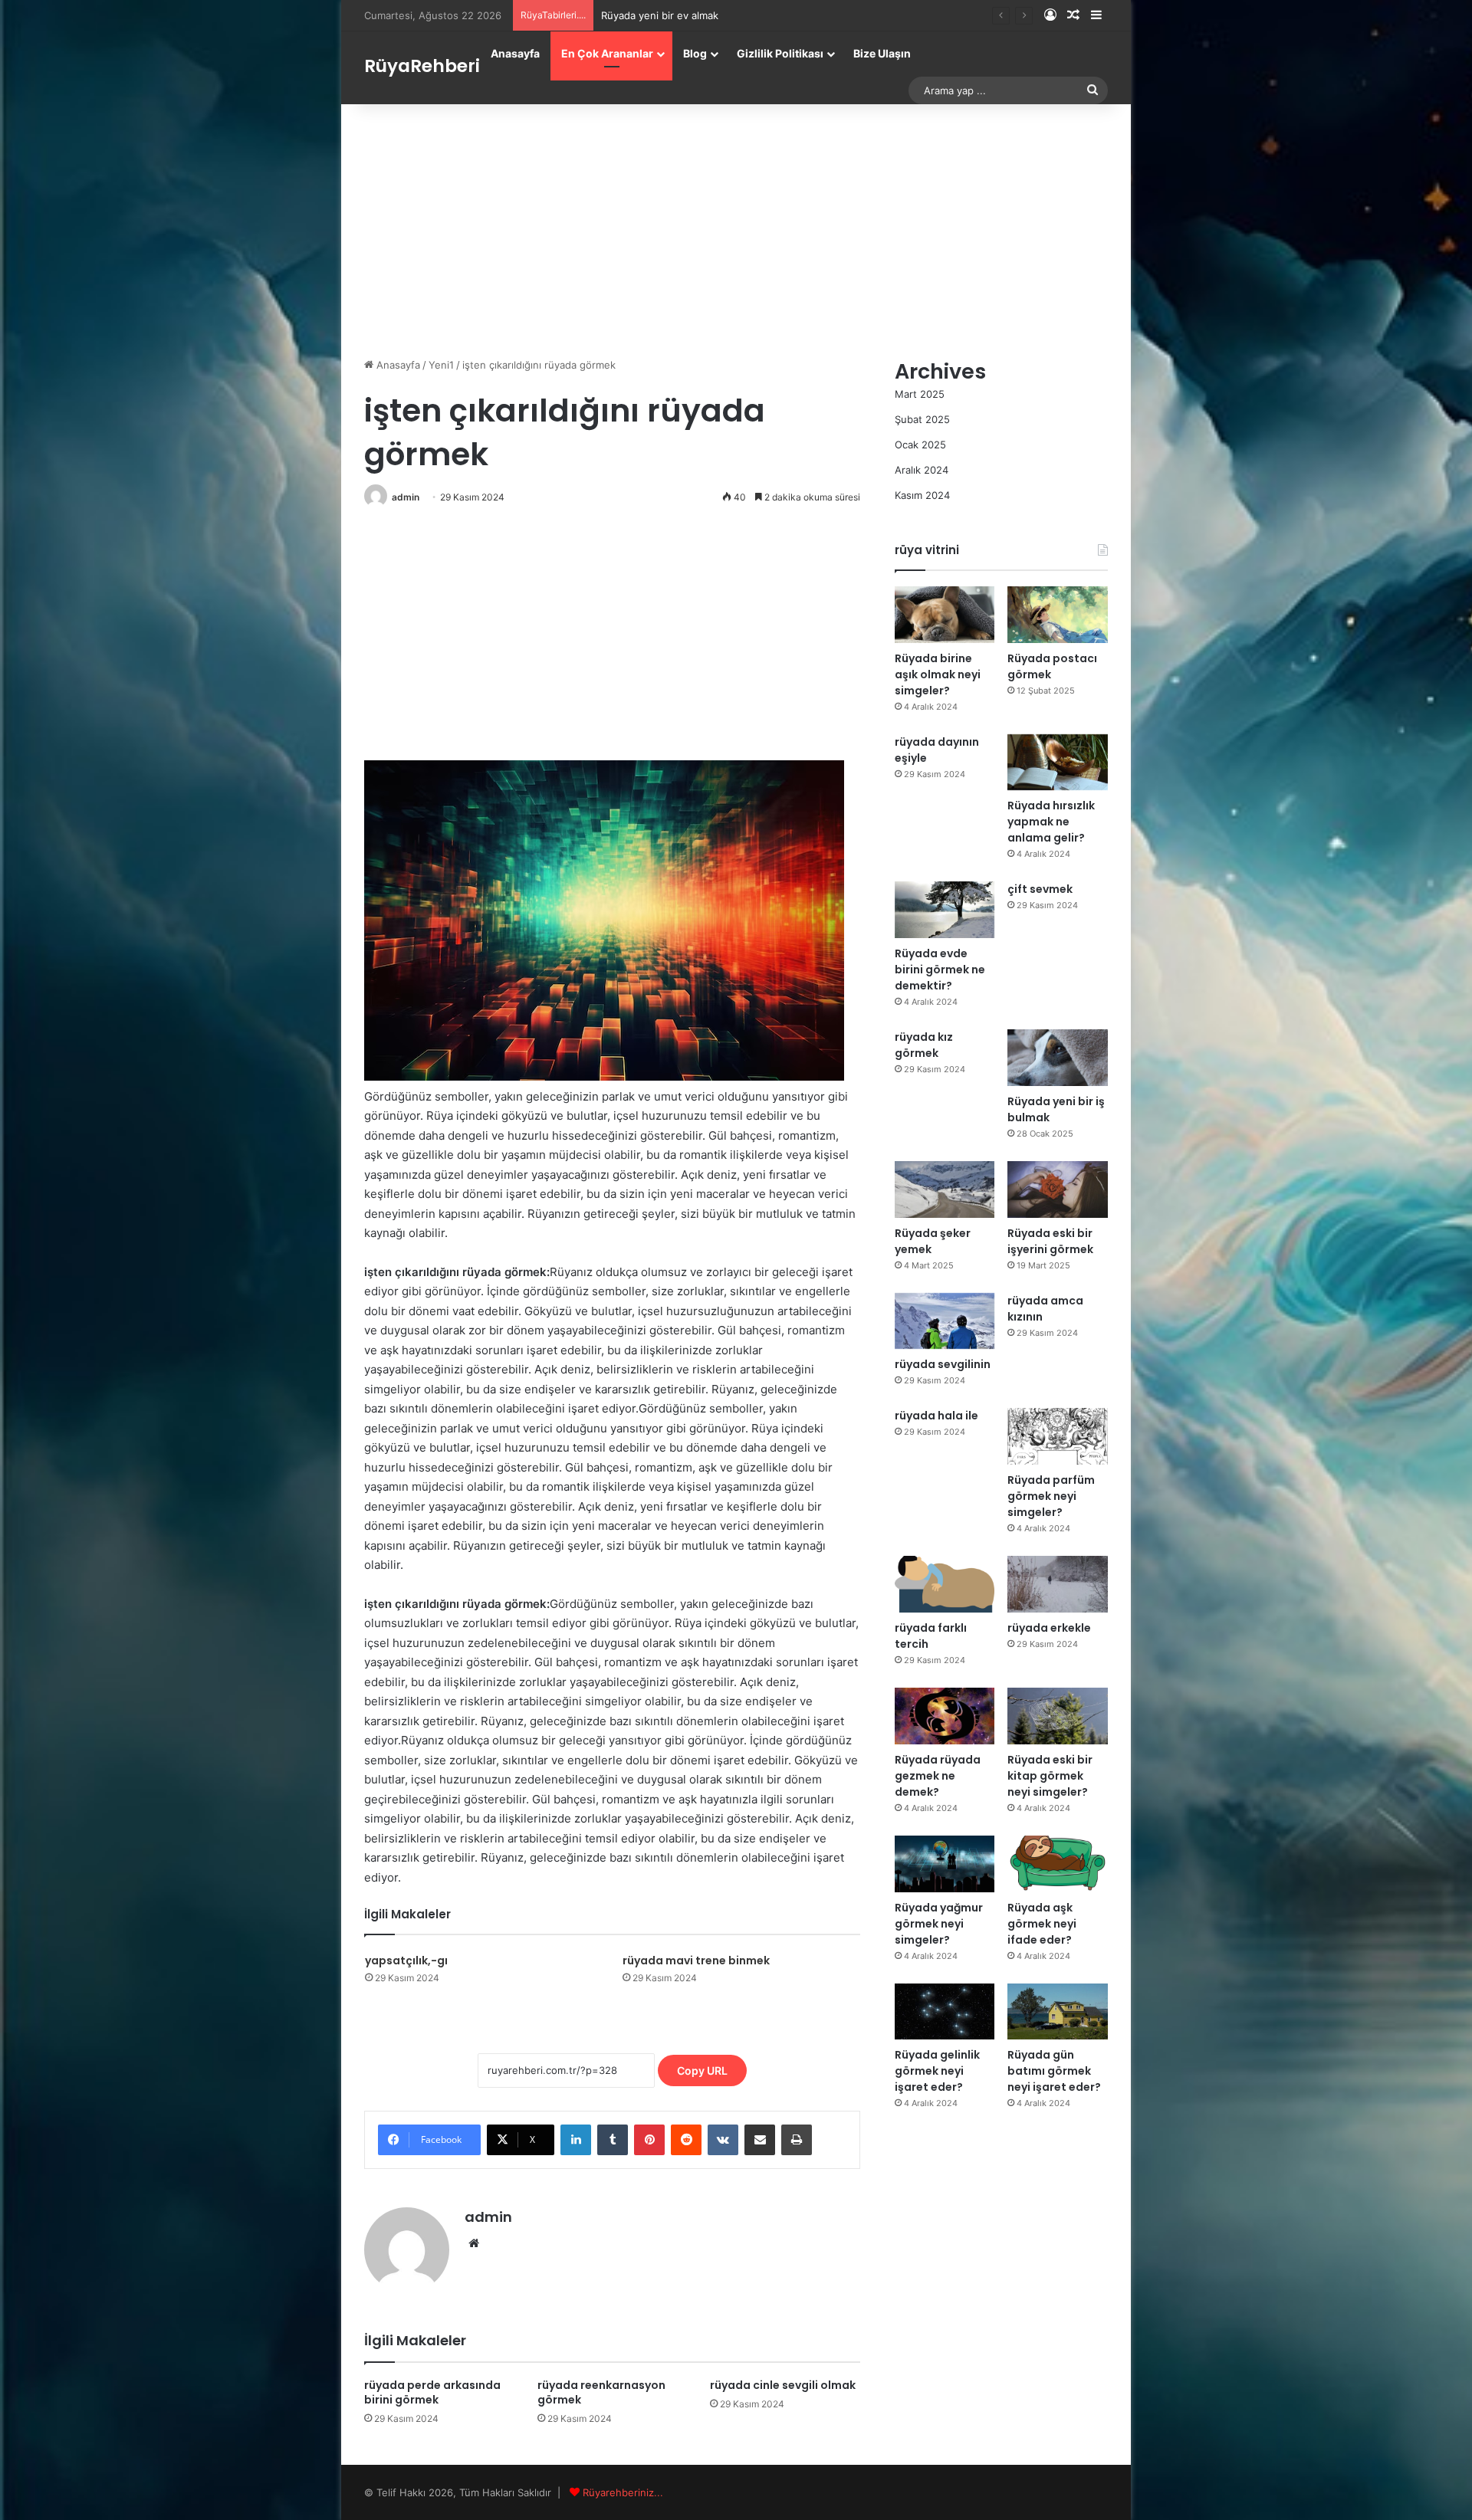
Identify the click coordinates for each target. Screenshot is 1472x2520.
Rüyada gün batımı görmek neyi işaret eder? (1054, 2071)
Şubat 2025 (922, 419)
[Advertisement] (736, 227)
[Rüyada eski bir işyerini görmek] (1058, 1189)
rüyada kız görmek (924, 1045)
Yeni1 (441, 365)
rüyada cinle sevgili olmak (783, 2385)
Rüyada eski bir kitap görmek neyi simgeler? (1050, 1776)
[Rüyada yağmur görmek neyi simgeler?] (945, 1864)
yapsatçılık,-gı (406, 1961)
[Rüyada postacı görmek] (1058, 615)
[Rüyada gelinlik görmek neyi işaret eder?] (945, 2012)
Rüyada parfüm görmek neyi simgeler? (1051, 1496)
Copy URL (702, 2070)
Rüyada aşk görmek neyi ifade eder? (1042, 1924)
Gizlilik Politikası (780, 53)
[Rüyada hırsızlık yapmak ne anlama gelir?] (1058, 763)
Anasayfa (515, 53)
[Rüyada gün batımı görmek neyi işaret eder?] (1058, 2012)
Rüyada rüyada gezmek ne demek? (938, 1776)
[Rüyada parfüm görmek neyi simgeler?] (1058, 1436)
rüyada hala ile (936, 1416)
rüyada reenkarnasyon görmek (601, 2392)
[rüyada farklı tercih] (945, 1584)
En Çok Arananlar (607, 53)
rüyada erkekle (1049, 1628)
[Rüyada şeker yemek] (945, 1189)
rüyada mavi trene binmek (696, 1961)
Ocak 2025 (920, 445)
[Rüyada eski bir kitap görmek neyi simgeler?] (1058, 1716)
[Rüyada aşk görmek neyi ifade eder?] (1058, 1864)
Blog (695, 53)
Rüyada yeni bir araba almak (667, 15)
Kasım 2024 (922, 495)
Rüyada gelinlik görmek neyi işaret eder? (937, 2071)
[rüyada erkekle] (1058, 1584)
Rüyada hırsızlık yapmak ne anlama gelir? (1051, 822)
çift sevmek (1040, 889)
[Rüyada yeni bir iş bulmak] (1058, 1058)
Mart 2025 (920, 394)
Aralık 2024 (922, 470)
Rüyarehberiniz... (623, 2492)
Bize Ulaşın (882, 53)
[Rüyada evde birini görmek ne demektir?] (945, 910)
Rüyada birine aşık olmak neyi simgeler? (938, 674)
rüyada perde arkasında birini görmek (432, 2392)
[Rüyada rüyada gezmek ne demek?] (945, 1716)
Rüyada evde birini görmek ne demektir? (940, 970)
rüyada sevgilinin (943, 1364)
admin (406, 497)
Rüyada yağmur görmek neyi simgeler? (939, 1924)
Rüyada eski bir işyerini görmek (1050, 1241)
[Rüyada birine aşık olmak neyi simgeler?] (945, 615)
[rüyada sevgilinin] (945, 1321)
